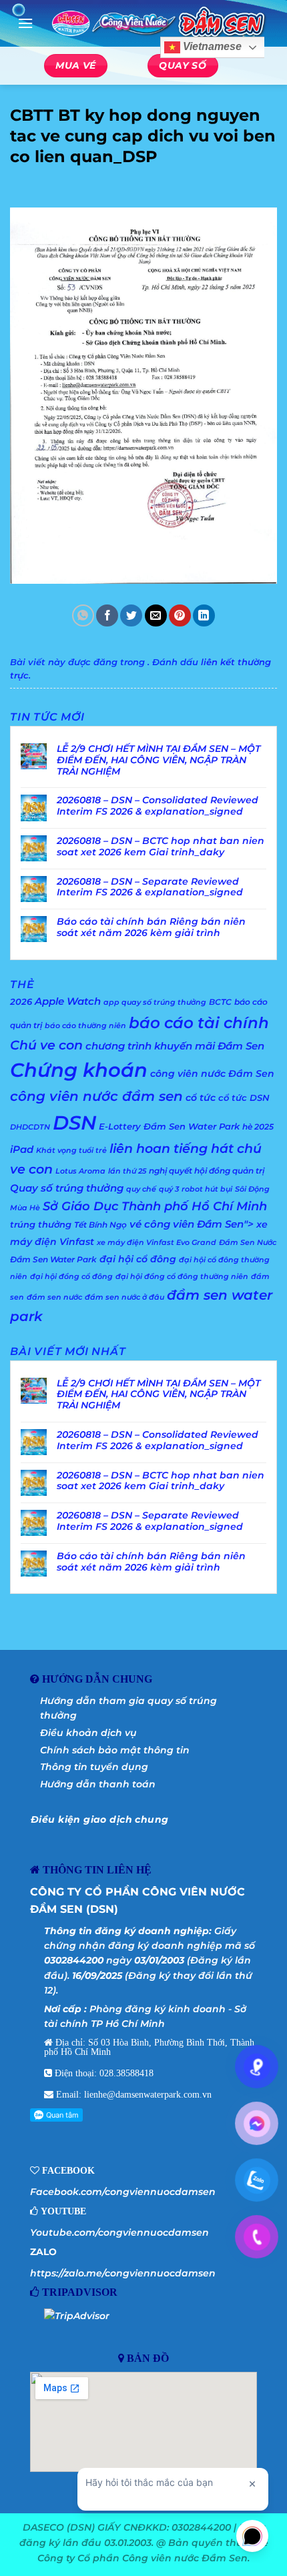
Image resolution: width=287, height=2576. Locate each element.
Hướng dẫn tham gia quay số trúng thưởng (128, 1708)
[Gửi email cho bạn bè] (156, 615)
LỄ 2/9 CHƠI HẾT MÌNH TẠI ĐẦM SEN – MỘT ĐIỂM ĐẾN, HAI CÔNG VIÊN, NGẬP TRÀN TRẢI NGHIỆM (159, 760)
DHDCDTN (30, 1127)
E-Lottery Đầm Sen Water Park (169, 1126)
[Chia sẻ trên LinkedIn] (204, 615)
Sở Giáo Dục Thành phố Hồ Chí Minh (155, 1206)
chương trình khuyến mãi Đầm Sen (175, 1046)
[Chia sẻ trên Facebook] (107, 615)
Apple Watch (68, 1001)
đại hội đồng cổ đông (71, 1277)
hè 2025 (258, 1127)
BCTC (220, 1002)
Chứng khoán (79, 1070)
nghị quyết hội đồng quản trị (207, 1171)
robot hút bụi (207, 1189)
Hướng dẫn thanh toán (98, 1784)
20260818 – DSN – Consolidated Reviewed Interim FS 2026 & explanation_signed (158, 806)
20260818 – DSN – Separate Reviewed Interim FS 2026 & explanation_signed (150, 887)
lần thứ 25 (127, 1171)
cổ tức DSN (244, 1098)
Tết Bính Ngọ (100, 1225)
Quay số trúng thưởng (67, 1188)
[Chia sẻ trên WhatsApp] (83, 615)
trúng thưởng (41, 1224)
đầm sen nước (54, 1297)
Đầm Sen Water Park (53, 1259)
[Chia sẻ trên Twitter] (131, 615)
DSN (74, 1123)
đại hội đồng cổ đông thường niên (182, 1277)
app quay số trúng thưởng (155, 1002)
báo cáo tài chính (199, 1022)
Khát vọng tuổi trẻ (71, 1151)
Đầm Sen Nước (248, 1243)
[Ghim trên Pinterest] (180, 615)
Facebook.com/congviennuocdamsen (123, 2192)
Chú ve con (46, 1045)
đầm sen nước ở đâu (124, 1297)
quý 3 (169, 1189)
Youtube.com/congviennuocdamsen (119, 2232)
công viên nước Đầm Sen (212, 1074)
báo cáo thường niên (85, 1026)
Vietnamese (211, 47)
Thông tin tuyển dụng (94, 1767)
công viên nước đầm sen (96, 1096)
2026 (21, 1001)
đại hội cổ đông (138, 1259)
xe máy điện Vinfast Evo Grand (157, 1243)
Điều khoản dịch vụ (88, 1733)
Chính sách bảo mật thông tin (115, 1750)
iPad (22, 1149)
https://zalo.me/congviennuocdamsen (123, 2273)
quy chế (141, 1189)
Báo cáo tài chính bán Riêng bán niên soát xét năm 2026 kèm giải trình (151, 927)
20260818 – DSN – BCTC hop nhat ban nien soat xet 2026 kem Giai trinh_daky (161, 847)
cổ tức (201, 1098)
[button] (25, 23)
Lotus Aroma (80, 1171)
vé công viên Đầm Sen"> (192, 1224)
